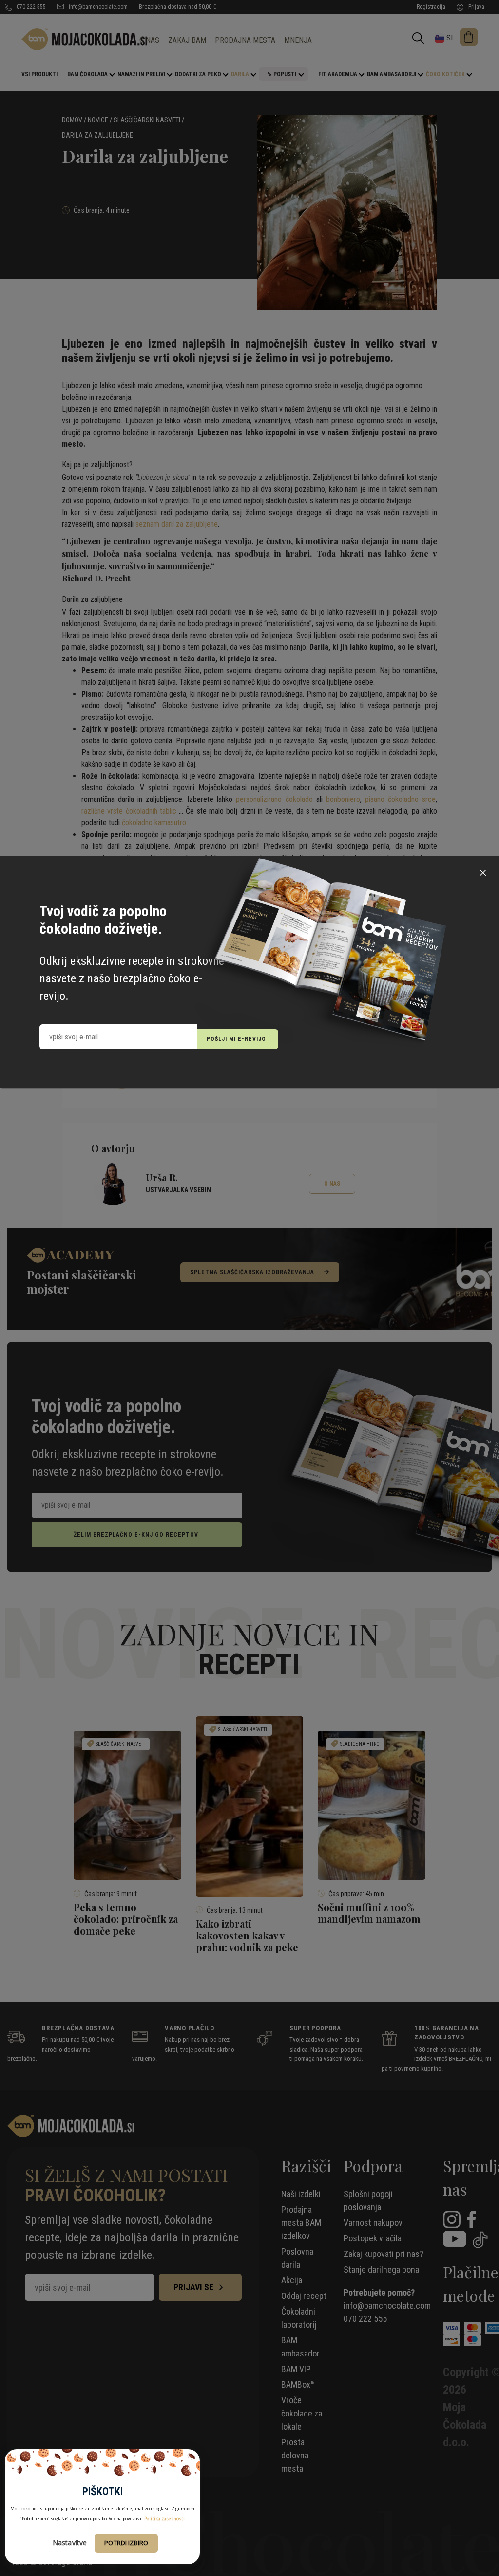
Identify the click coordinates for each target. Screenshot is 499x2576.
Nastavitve (70, 2543)
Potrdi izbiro (126, 2543)
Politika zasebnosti (164, 2519)
